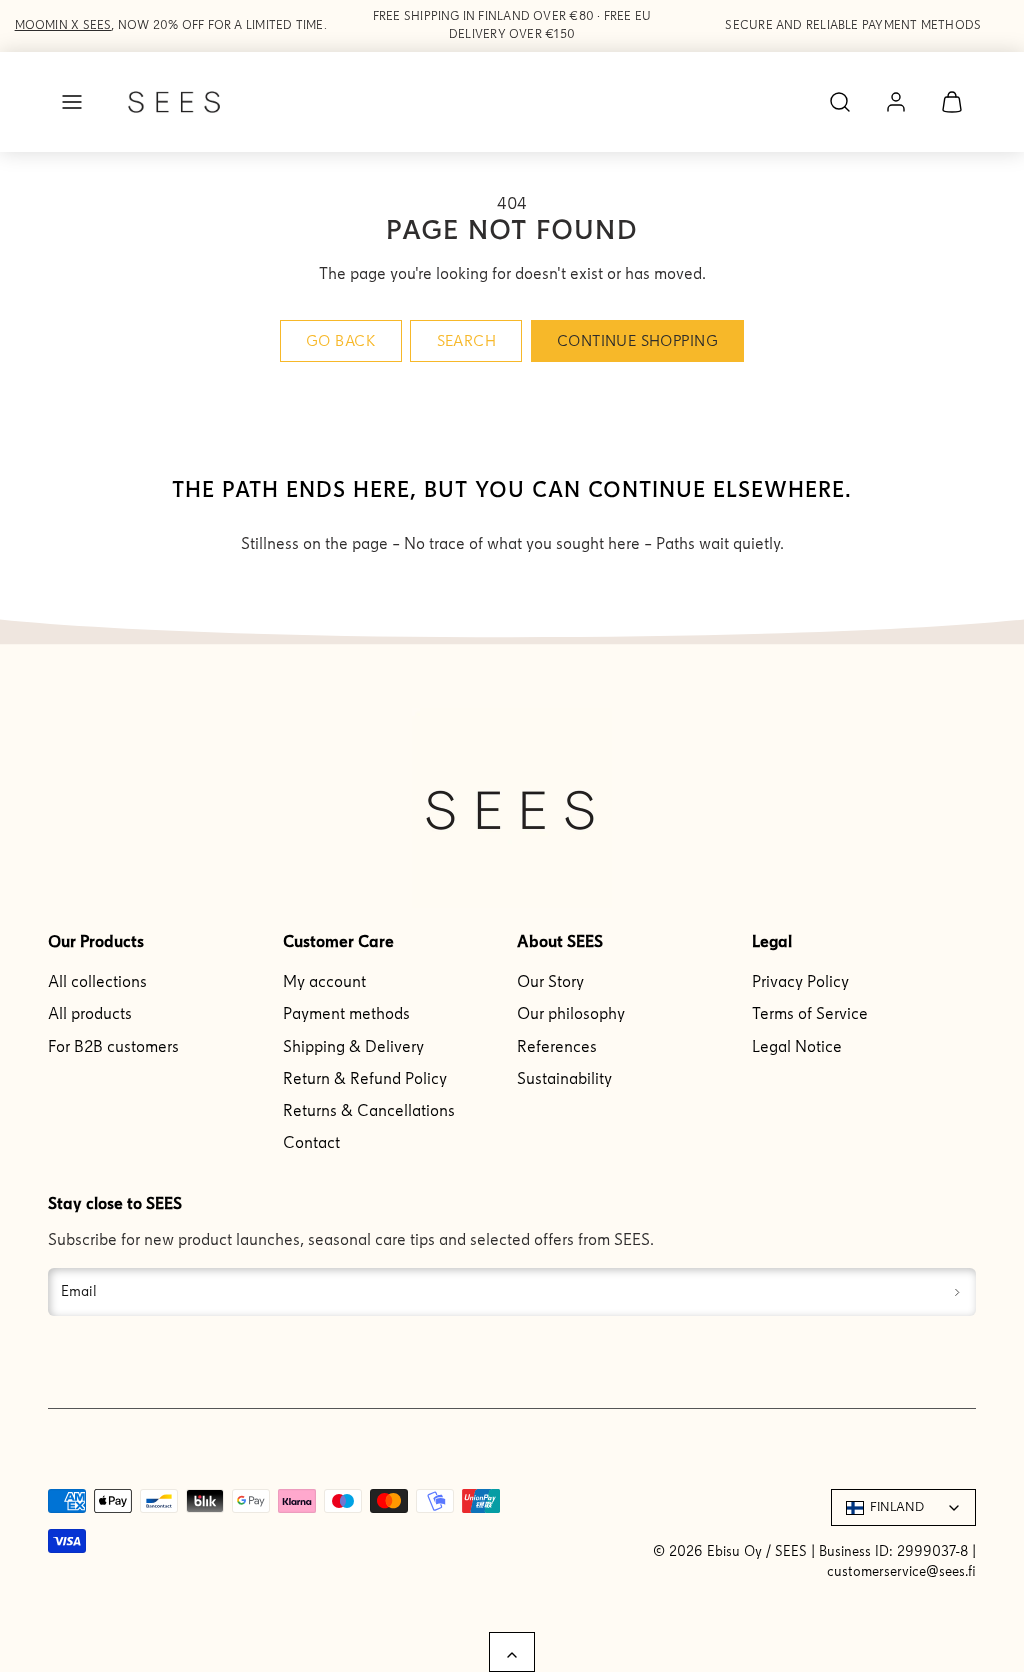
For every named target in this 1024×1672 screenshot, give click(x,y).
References (557, 1046)
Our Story (550, 981)
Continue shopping (637, 341)
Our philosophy (571, 1013)
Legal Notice (797, 1046)
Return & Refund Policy (365, 1078)
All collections (97, 981)
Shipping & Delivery (353, 1046)
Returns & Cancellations (369, 1110)
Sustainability (564, 1078)
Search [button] (467, 341)
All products (90, 1013)
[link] (896, 102)
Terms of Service (810, 1013)
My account (324, 981)
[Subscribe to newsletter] (957, 1292)
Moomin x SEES (63, 25)
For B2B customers (113, 1046)
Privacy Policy (800, 981)
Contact (311, 1142)
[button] (72, 102)
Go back (341, 341)
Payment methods (346, 1013)
